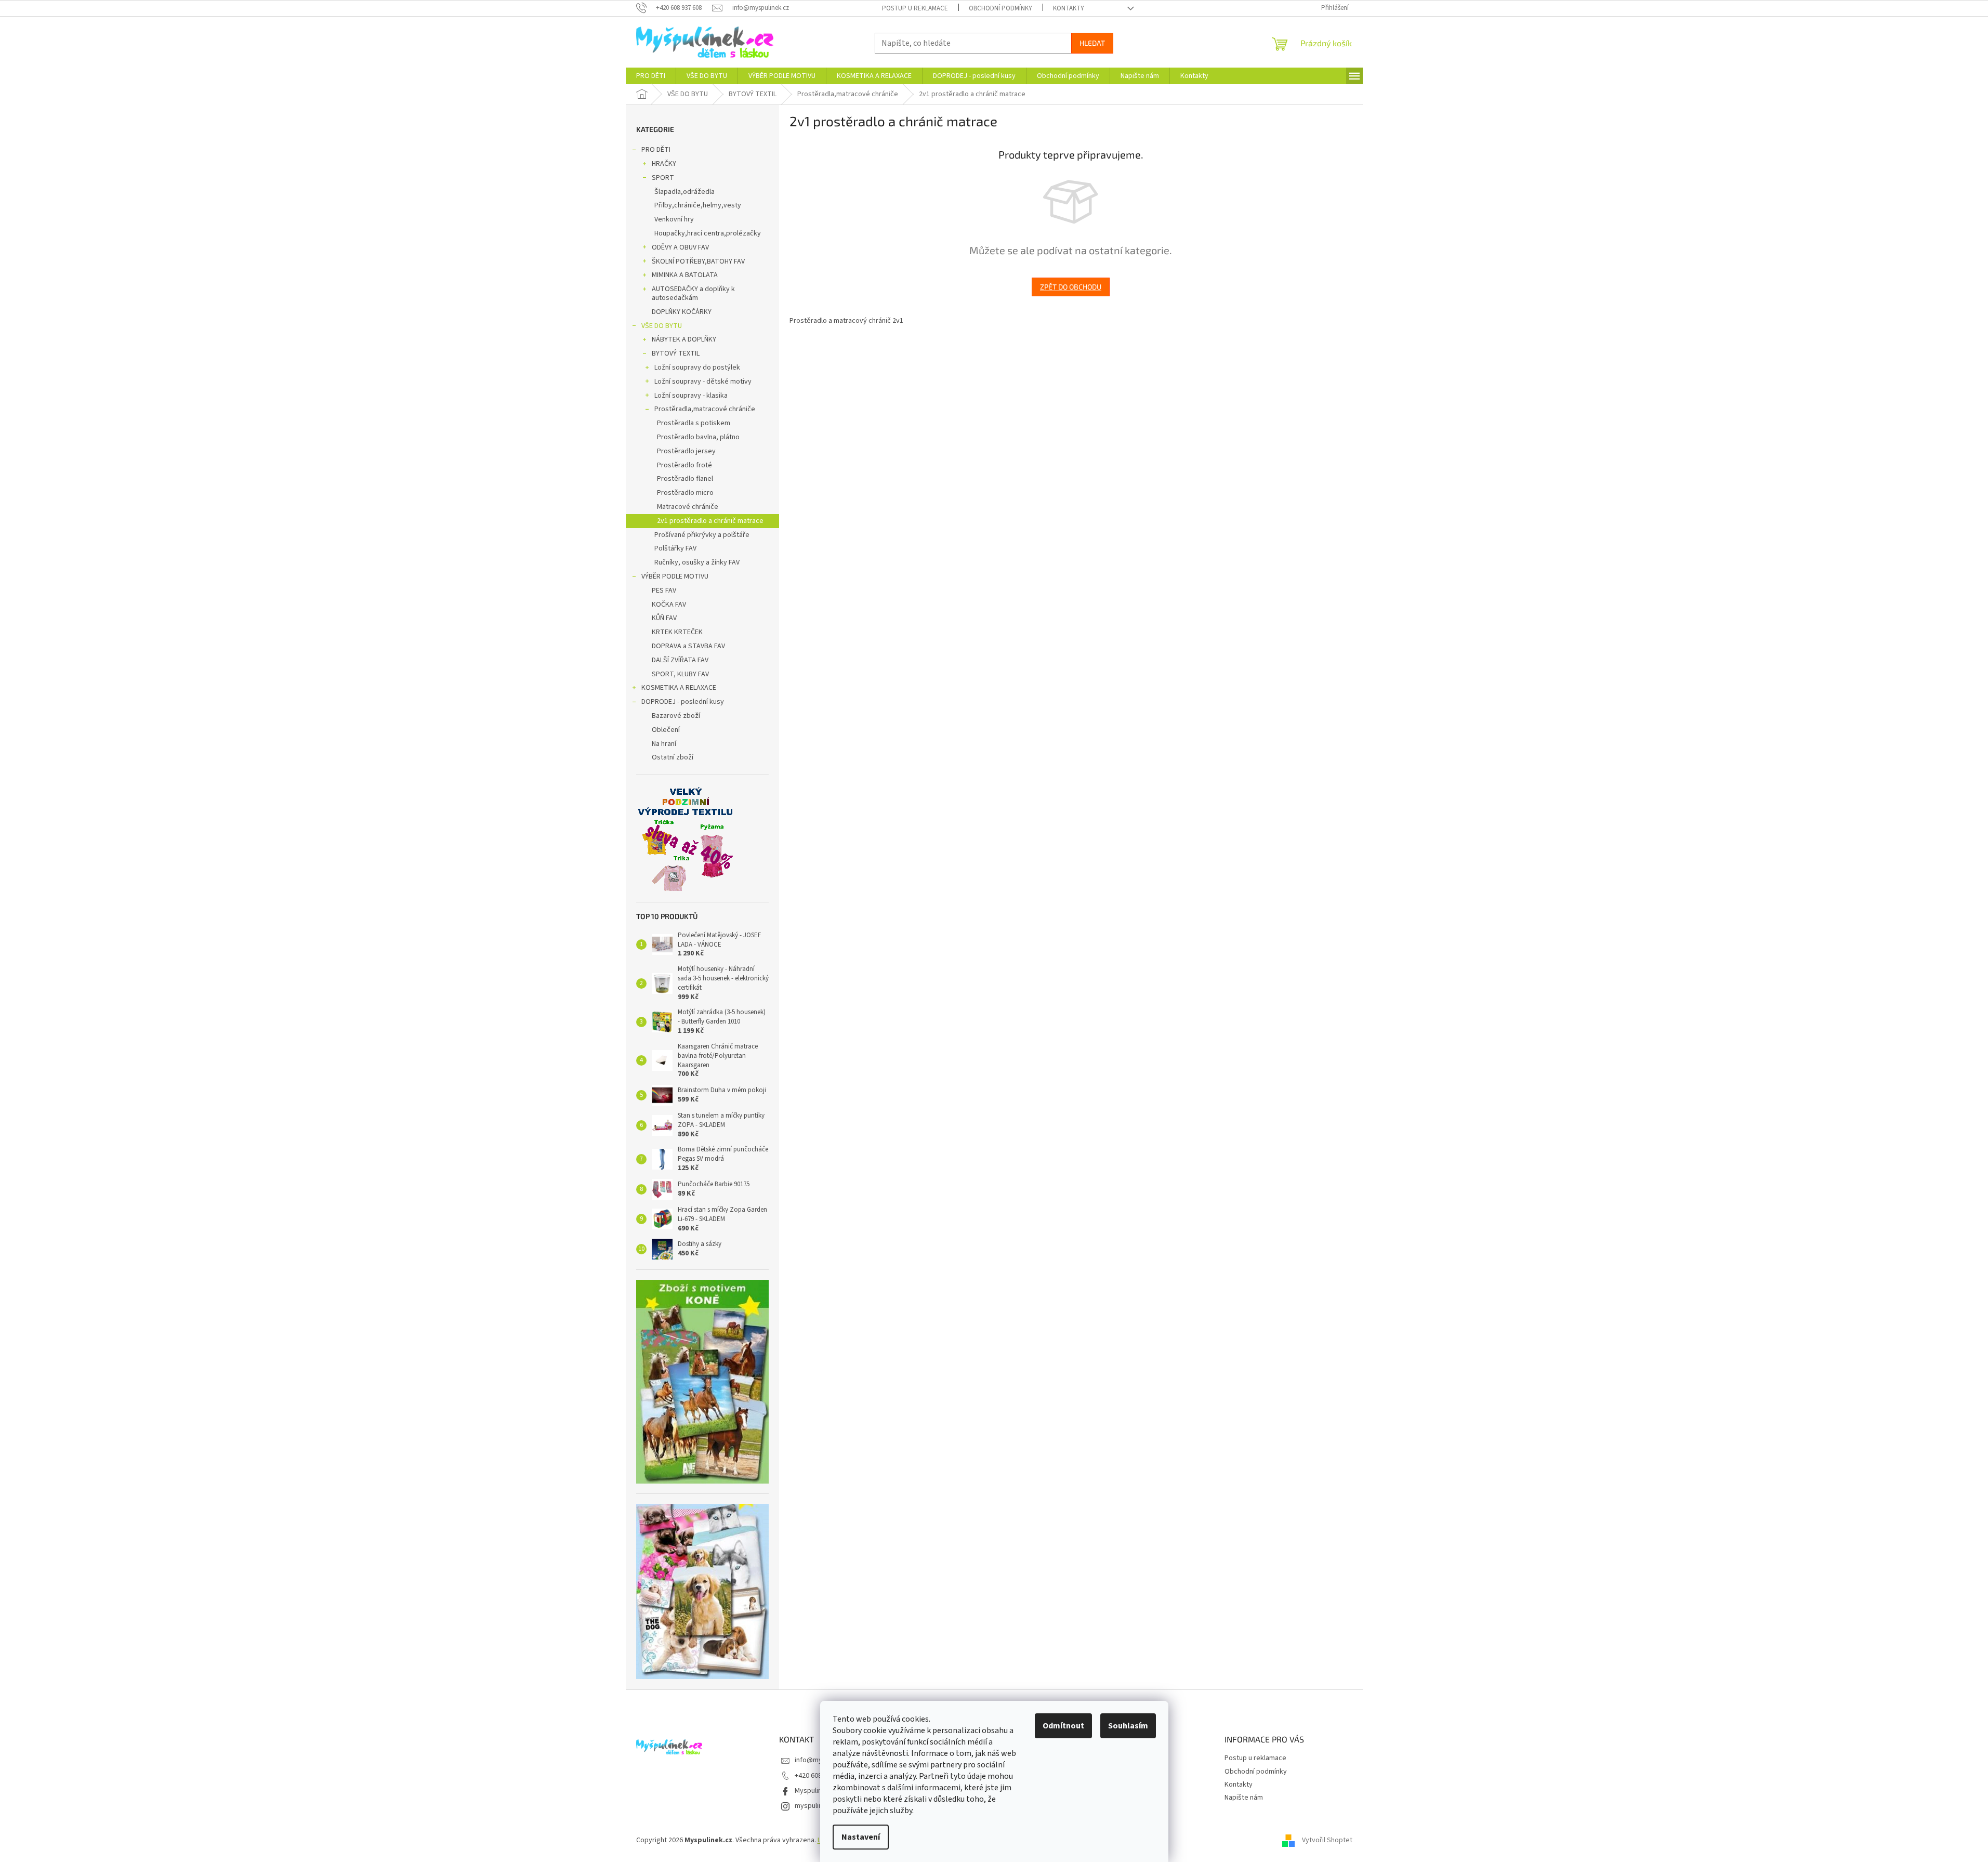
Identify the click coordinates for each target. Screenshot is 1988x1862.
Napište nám (1244, 1798)
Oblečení (666, 730)
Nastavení (861, 1837)
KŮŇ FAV (664, 618)
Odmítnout (1063, 1726)
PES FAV (664, 591)
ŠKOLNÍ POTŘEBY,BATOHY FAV (698, 261)
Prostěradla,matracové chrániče (705, 409)
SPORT (663, 178)
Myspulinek (812, 1791)
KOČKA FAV (669, 605)
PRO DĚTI (656, 150)
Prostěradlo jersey (686, 451)
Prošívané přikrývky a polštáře (702, 535)
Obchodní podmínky (1000, 8)
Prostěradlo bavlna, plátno (698, 437)
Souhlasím (1128, 1726)
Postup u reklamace (915, 8)
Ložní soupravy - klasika (691, 396)
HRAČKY (664, 164)
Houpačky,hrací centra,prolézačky (708, 233)
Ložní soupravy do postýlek (697, 368)
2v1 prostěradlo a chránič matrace (710, 521)
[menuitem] (651, 76)
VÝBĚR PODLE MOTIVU (675, 576)
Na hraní (664, 744)
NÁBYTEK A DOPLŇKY (684, 339)
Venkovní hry (674, 219)
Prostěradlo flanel (685, 479)
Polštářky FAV (675, 548)
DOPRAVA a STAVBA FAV (688, 646)
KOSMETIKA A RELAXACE (679, 688)
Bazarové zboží (676, 716)
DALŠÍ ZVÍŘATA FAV (680, 660)
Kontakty (1069, 8)
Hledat (1092, 43)
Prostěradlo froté (684, 465)
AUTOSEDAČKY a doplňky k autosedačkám (693, 293)
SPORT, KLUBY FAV (680, 674)
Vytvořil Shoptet (1327, 1841)
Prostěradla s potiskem (694, 423)
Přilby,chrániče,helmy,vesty (698, 205)
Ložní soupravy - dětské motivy (703, 382)
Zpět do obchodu (1071, 287)
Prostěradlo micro (685, 493)
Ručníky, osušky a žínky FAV (697, 562)
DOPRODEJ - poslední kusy (683, 702)
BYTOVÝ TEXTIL (676, 353)
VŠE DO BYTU (662, 326)
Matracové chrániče (688, 507)
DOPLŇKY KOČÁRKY (682, 312)
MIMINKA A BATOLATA (685, 275)
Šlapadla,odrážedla (684, 192)
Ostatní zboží (673, 757)
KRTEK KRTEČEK (677, 632)
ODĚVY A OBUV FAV (680, 247)
